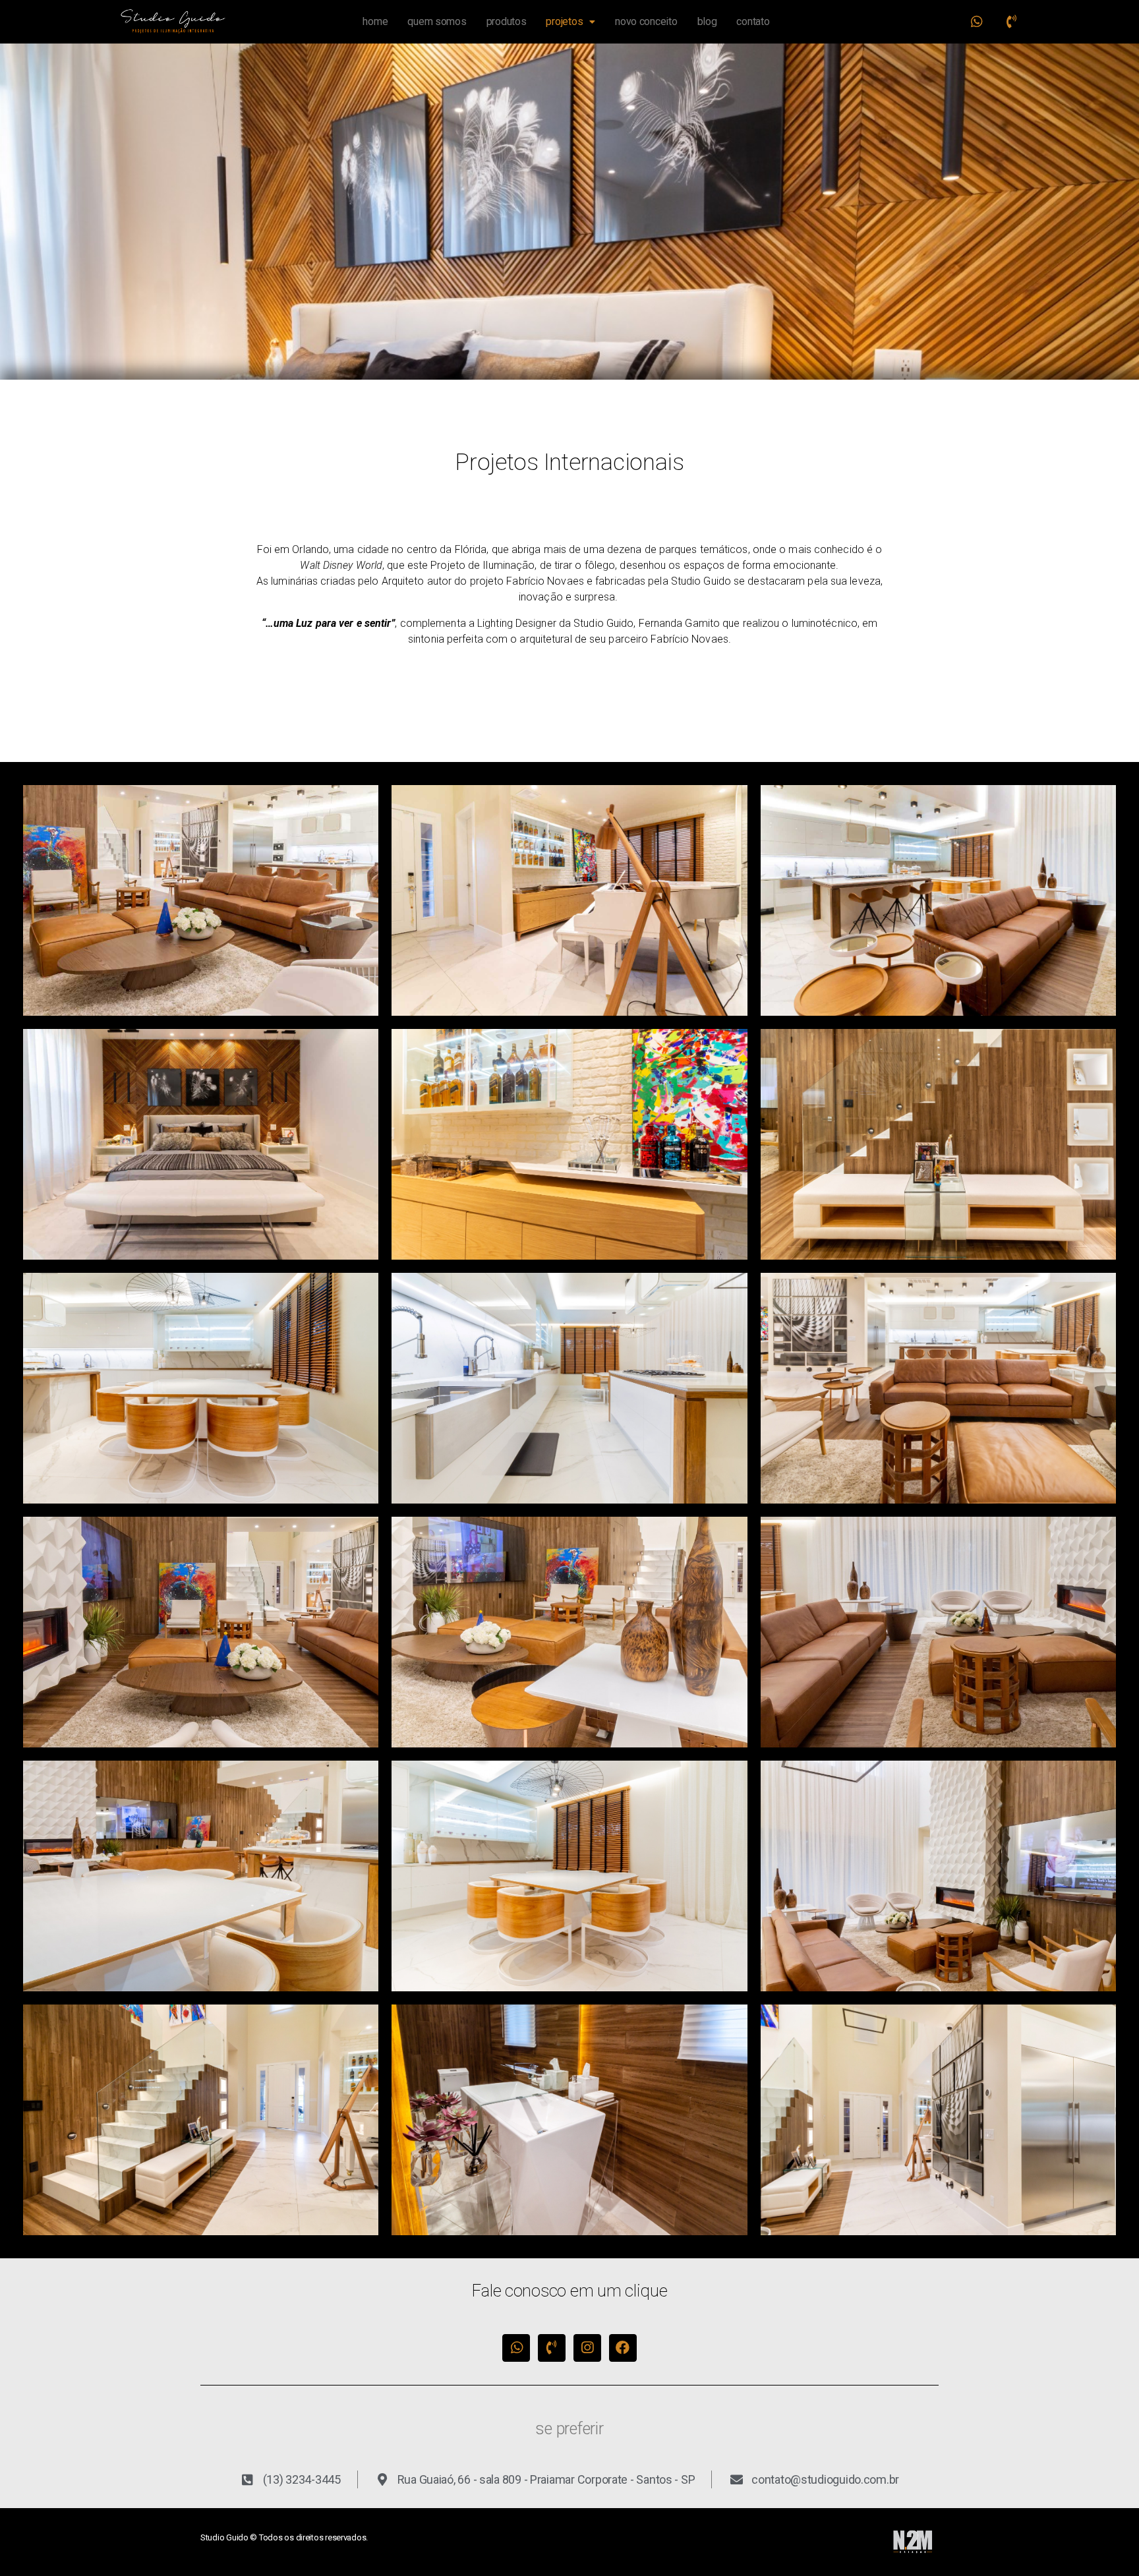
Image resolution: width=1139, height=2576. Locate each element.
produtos (507, 21)
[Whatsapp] (977, 22)
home (375, 21)
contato (753, 21)
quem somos (437, 21)
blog (707, 21)
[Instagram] (587, 2348)
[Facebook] (623, 2348)
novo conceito (646, 21)
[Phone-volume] (1011, 22)
